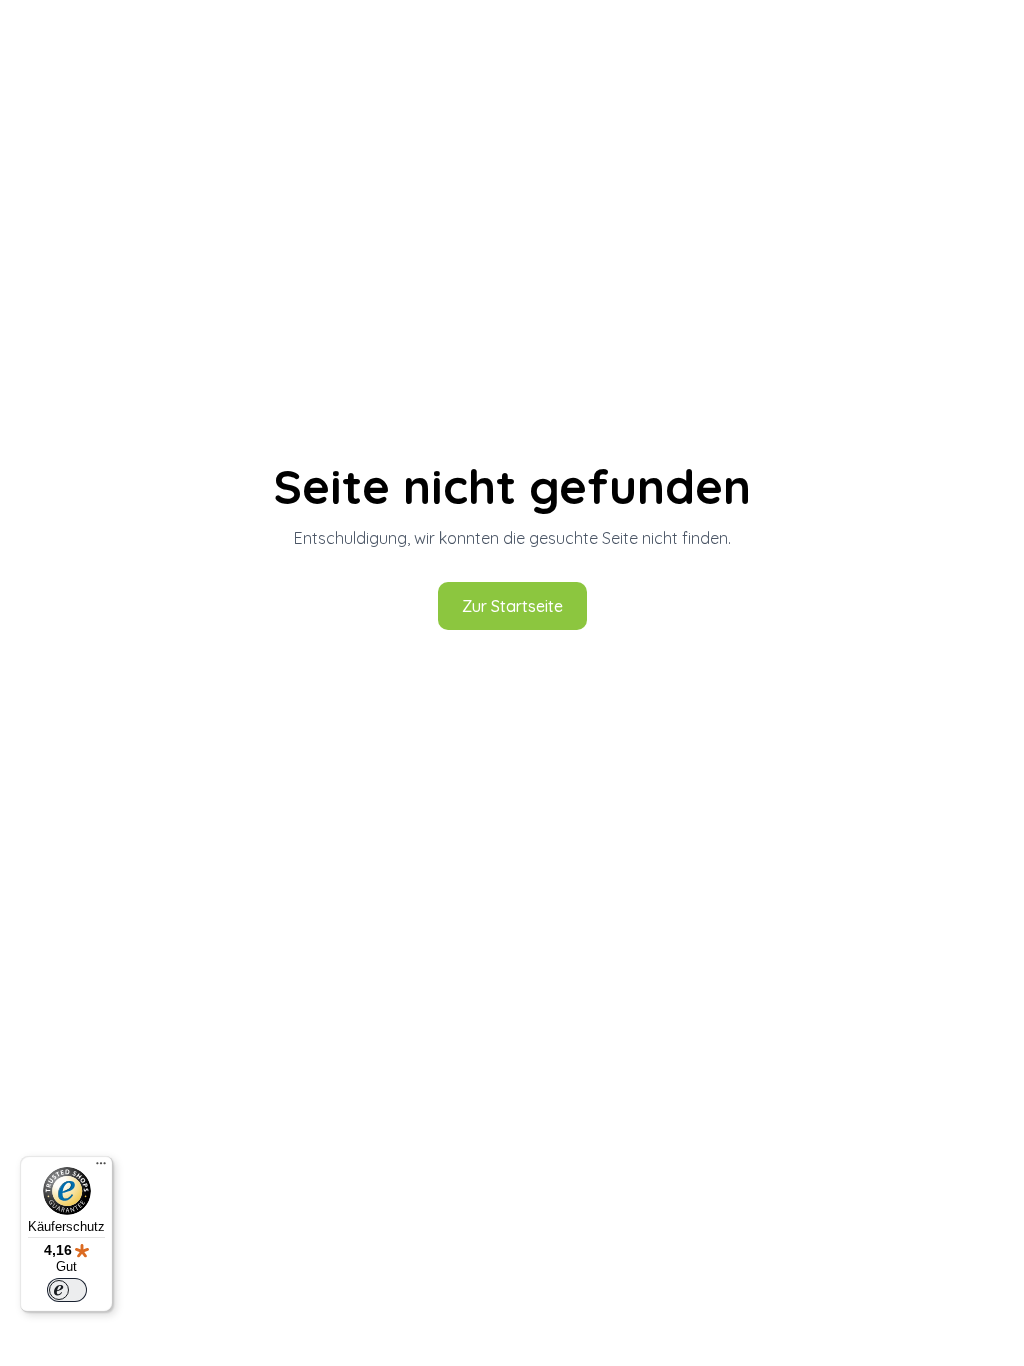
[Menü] (101, 1168)
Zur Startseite (512, 606)
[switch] (67, 1290)
